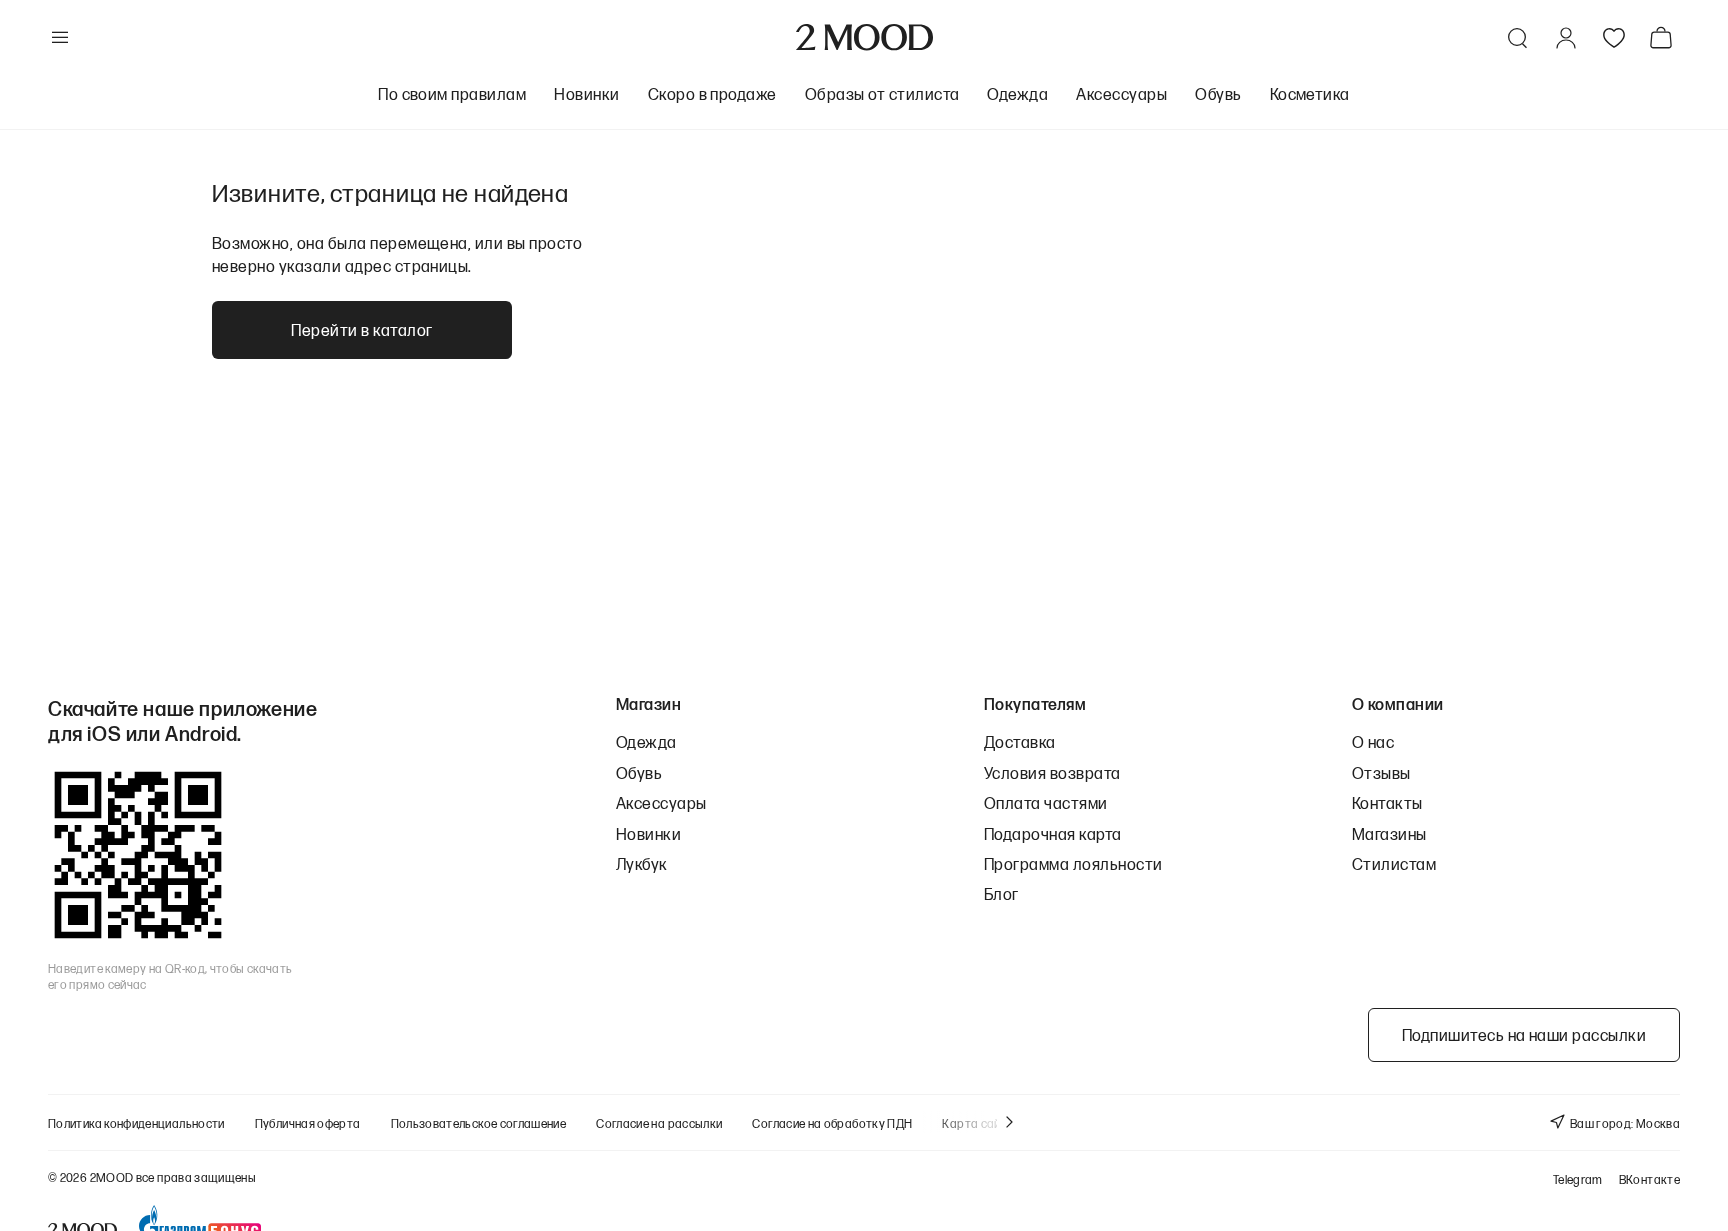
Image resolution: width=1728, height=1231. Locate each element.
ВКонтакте (1649, 1179)
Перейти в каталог (361, 329)
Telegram (1578, 1179)
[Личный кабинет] (1566, 38)
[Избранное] (1614, 38)
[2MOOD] (864, 37)
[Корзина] (1665, 37)
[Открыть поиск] (1518, 38)
